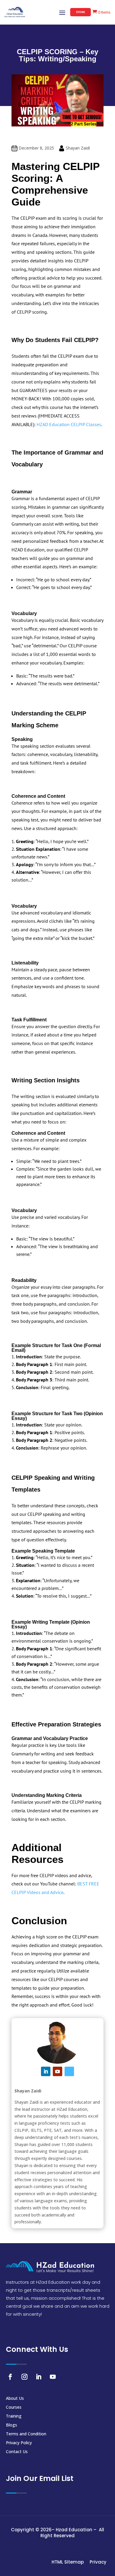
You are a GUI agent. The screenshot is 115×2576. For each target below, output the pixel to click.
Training (14, 2416)
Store (80, 12)
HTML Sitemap (68, 2562)
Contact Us (17, 2452)
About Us (15, 2399)
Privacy (98, 2562)
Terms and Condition (26, 2434)
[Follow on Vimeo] (69, 2071)
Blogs (11, 2425)
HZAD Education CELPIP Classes (69, 424)
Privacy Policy (19, 2443)
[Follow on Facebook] (10, 2377)
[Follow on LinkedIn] (46, 2071)
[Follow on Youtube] (57, 2071)
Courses (14, 2408)
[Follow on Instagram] (24, 2377)
